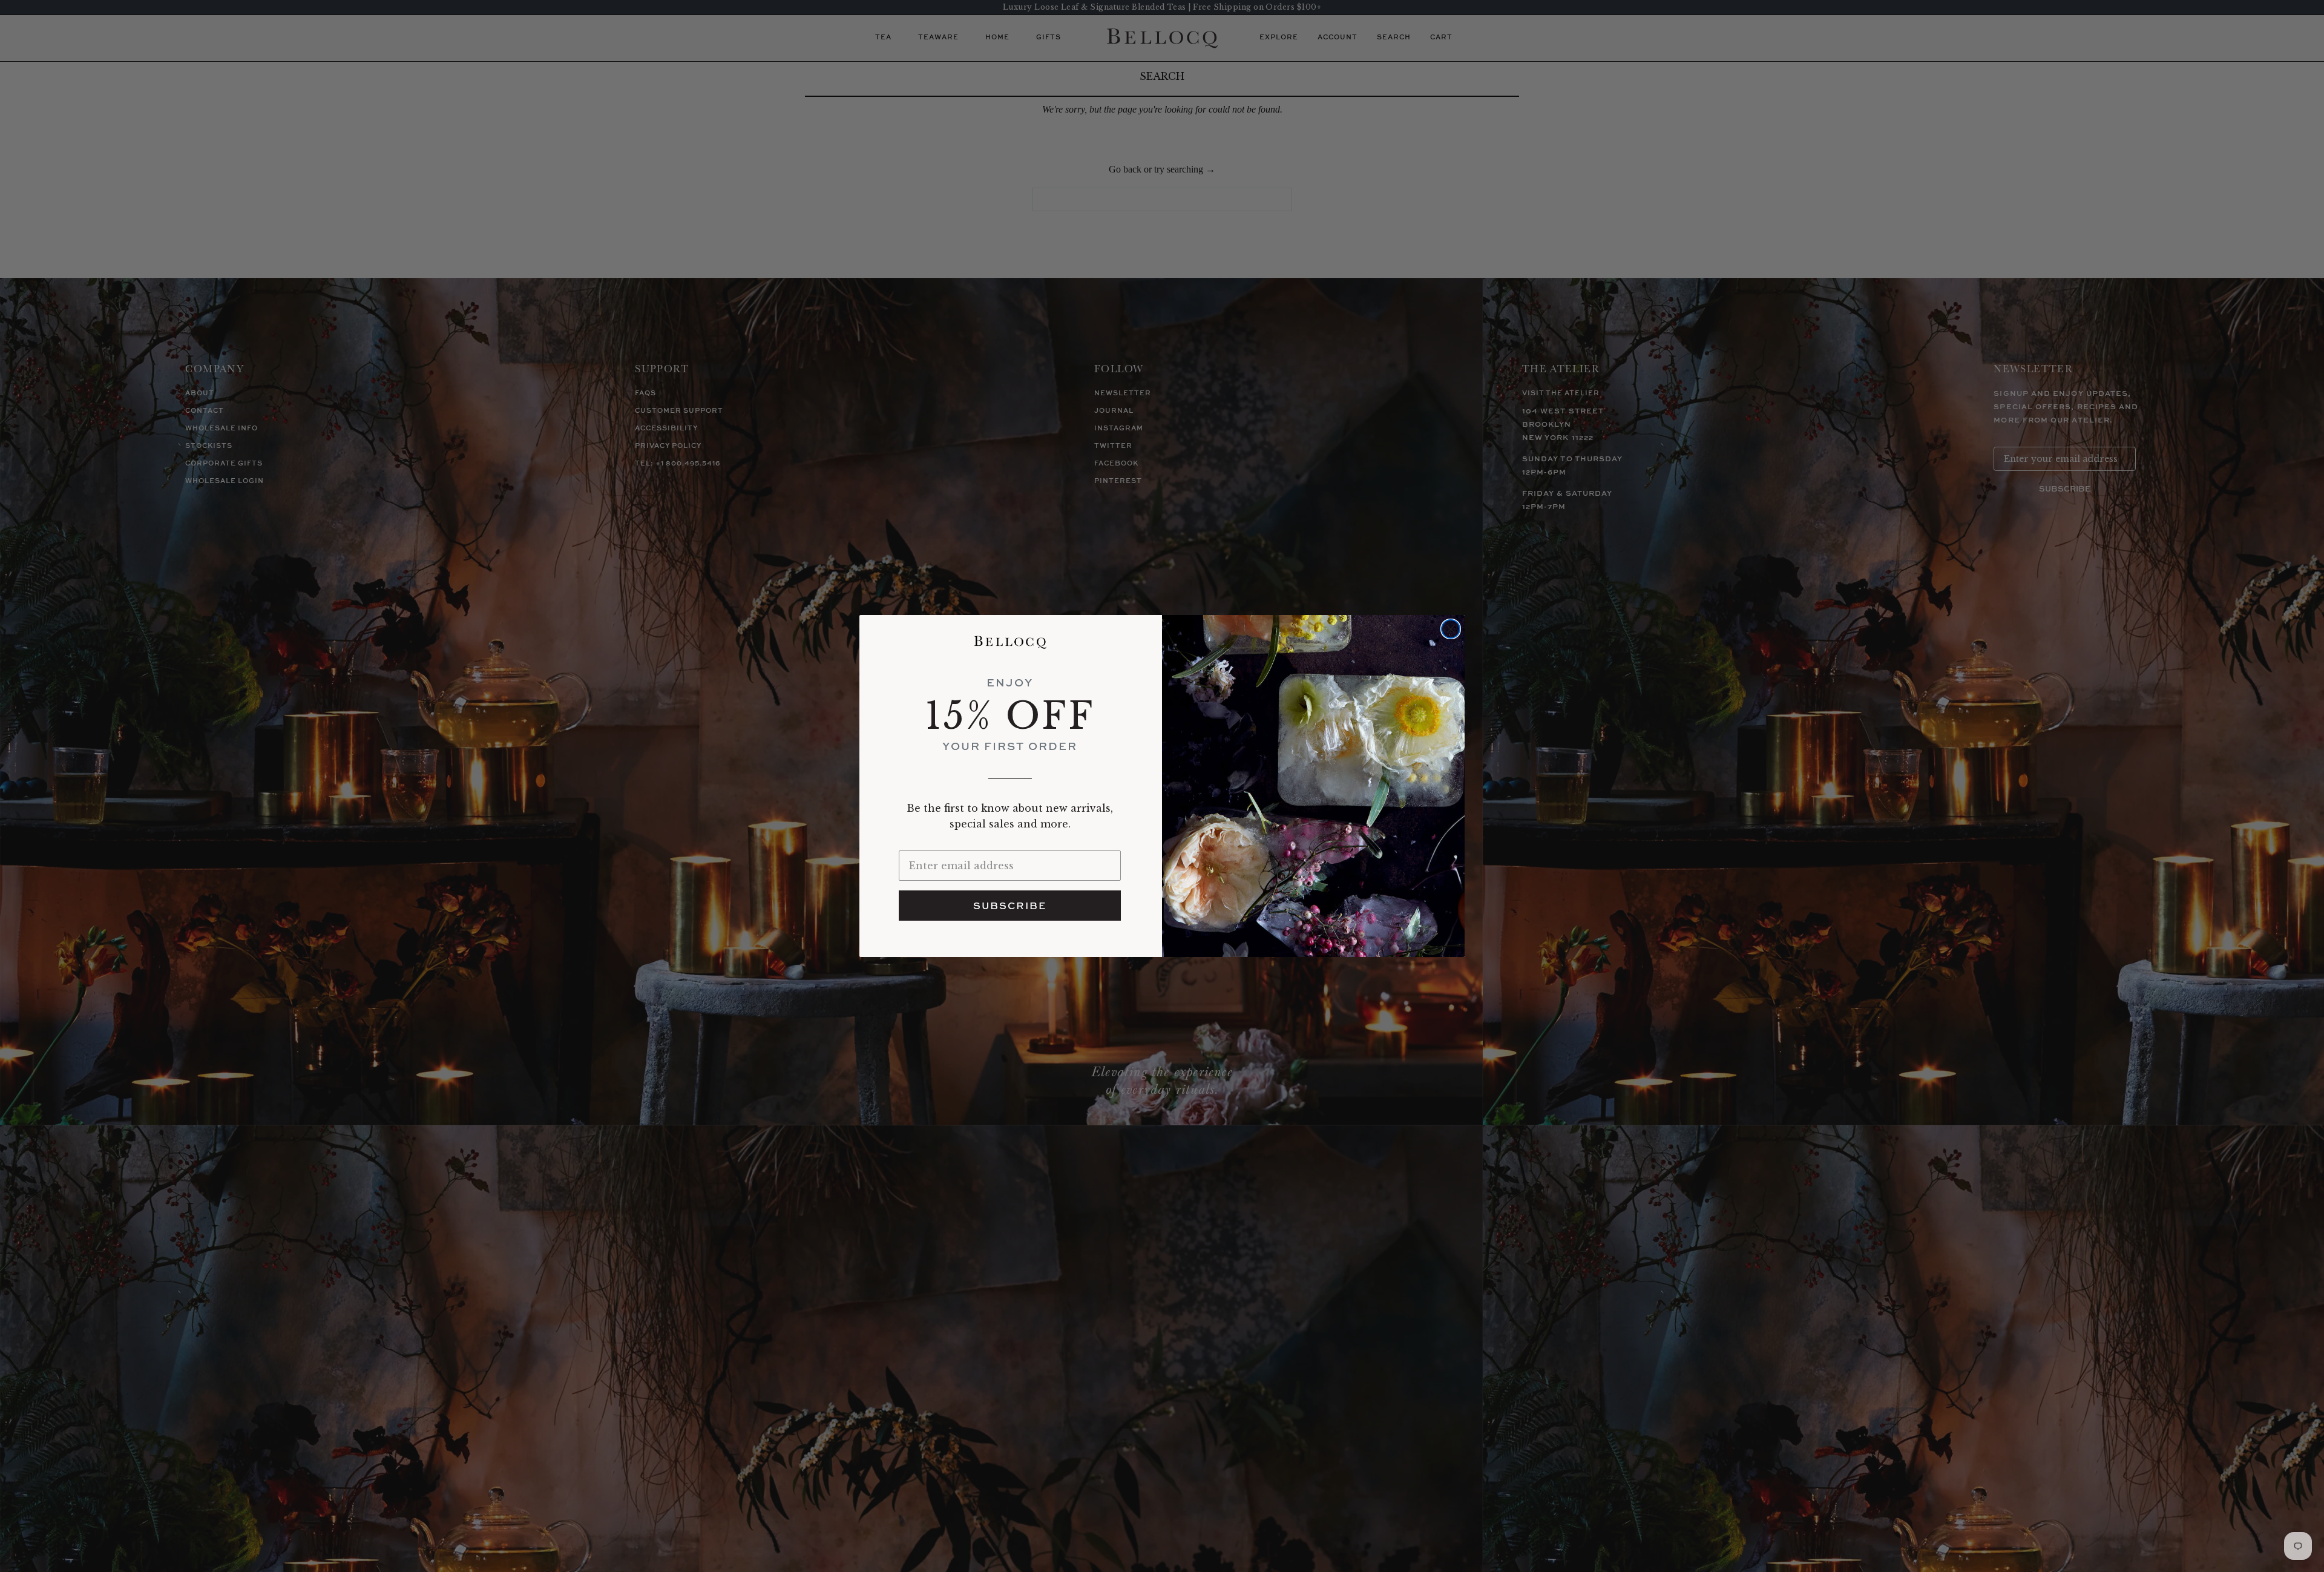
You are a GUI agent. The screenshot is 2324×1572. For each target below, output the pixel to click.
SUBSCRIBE (1010, 906)
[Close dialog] (1451, 629)
